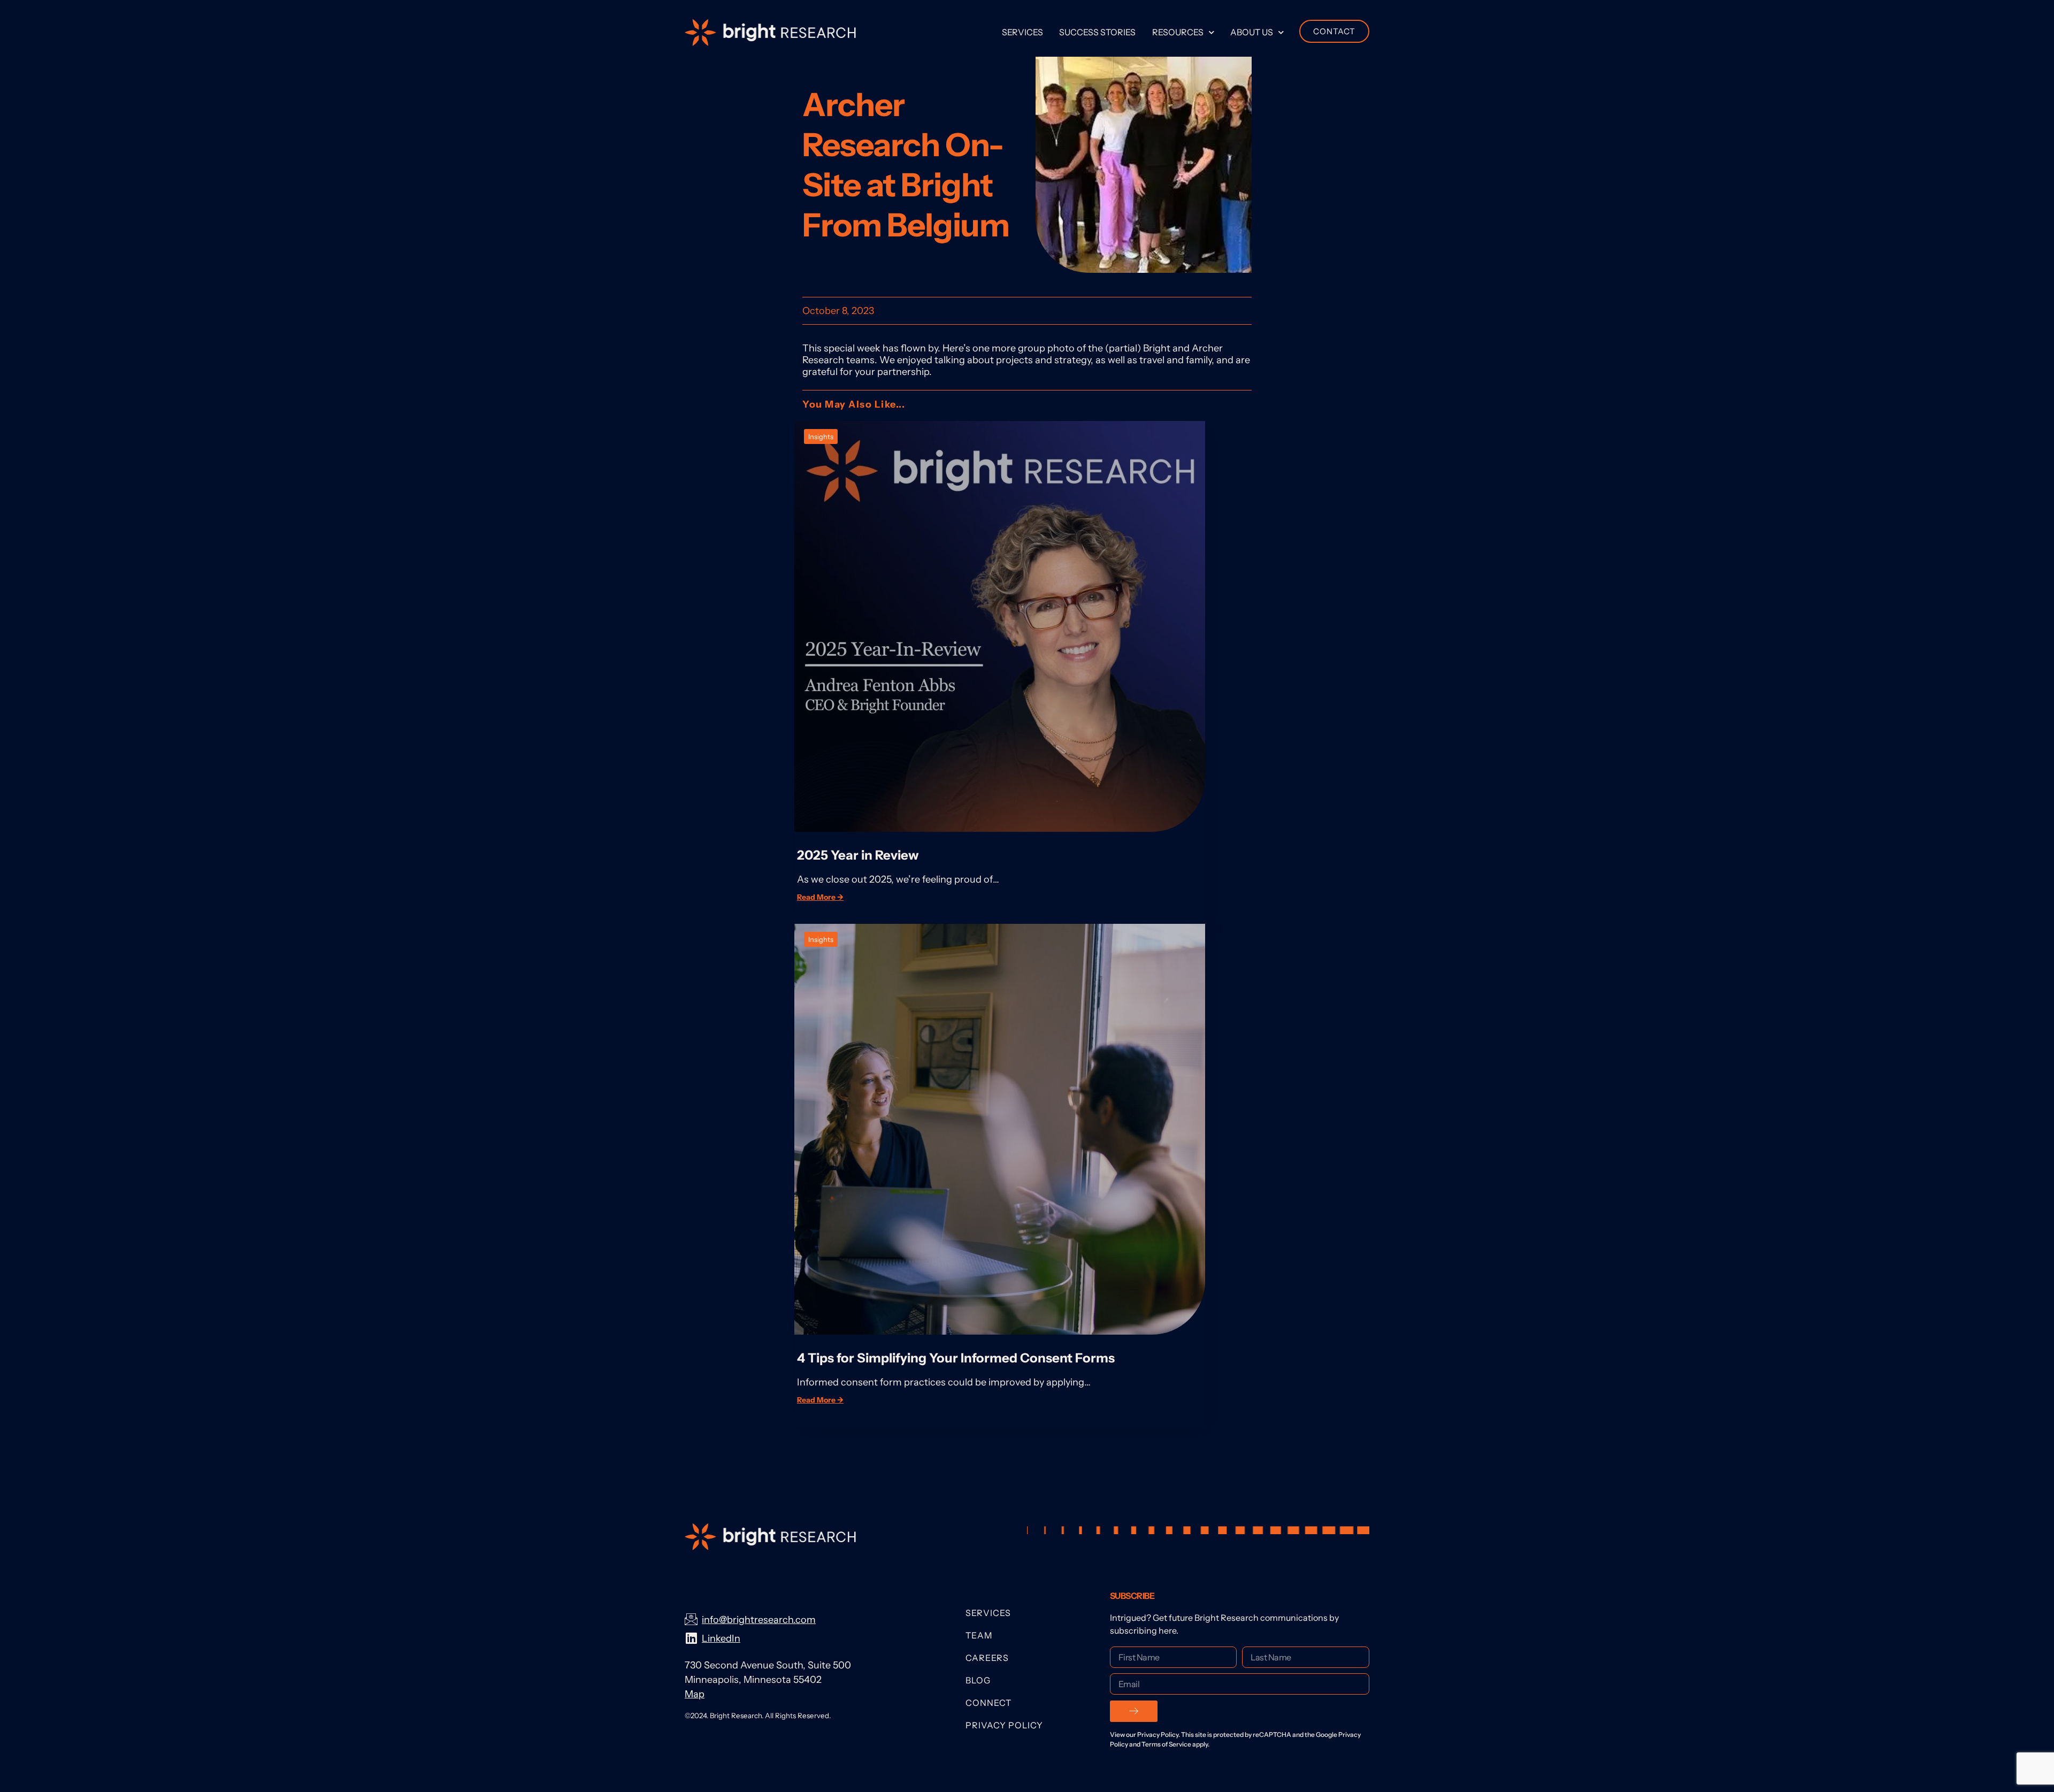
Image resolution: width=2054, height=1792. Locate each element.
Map (695, 1694)
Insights (821, 436)
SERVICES (988, 1613)
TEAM (979, 1635)
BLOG (978, 1680)
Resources (1178, 32)
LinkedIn (721, 1638)
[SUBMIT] (1134, 1711)
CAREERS (987, 1658)
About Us (1252, 32)
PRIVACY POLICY (1004, 1725)
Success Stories (1097, 32)
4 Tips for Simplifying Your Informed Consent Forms (957, 1358)
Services (1022, 32)
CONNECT (988, 1703)
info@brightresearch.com (759, 1620)
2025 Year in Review (858, 855)
